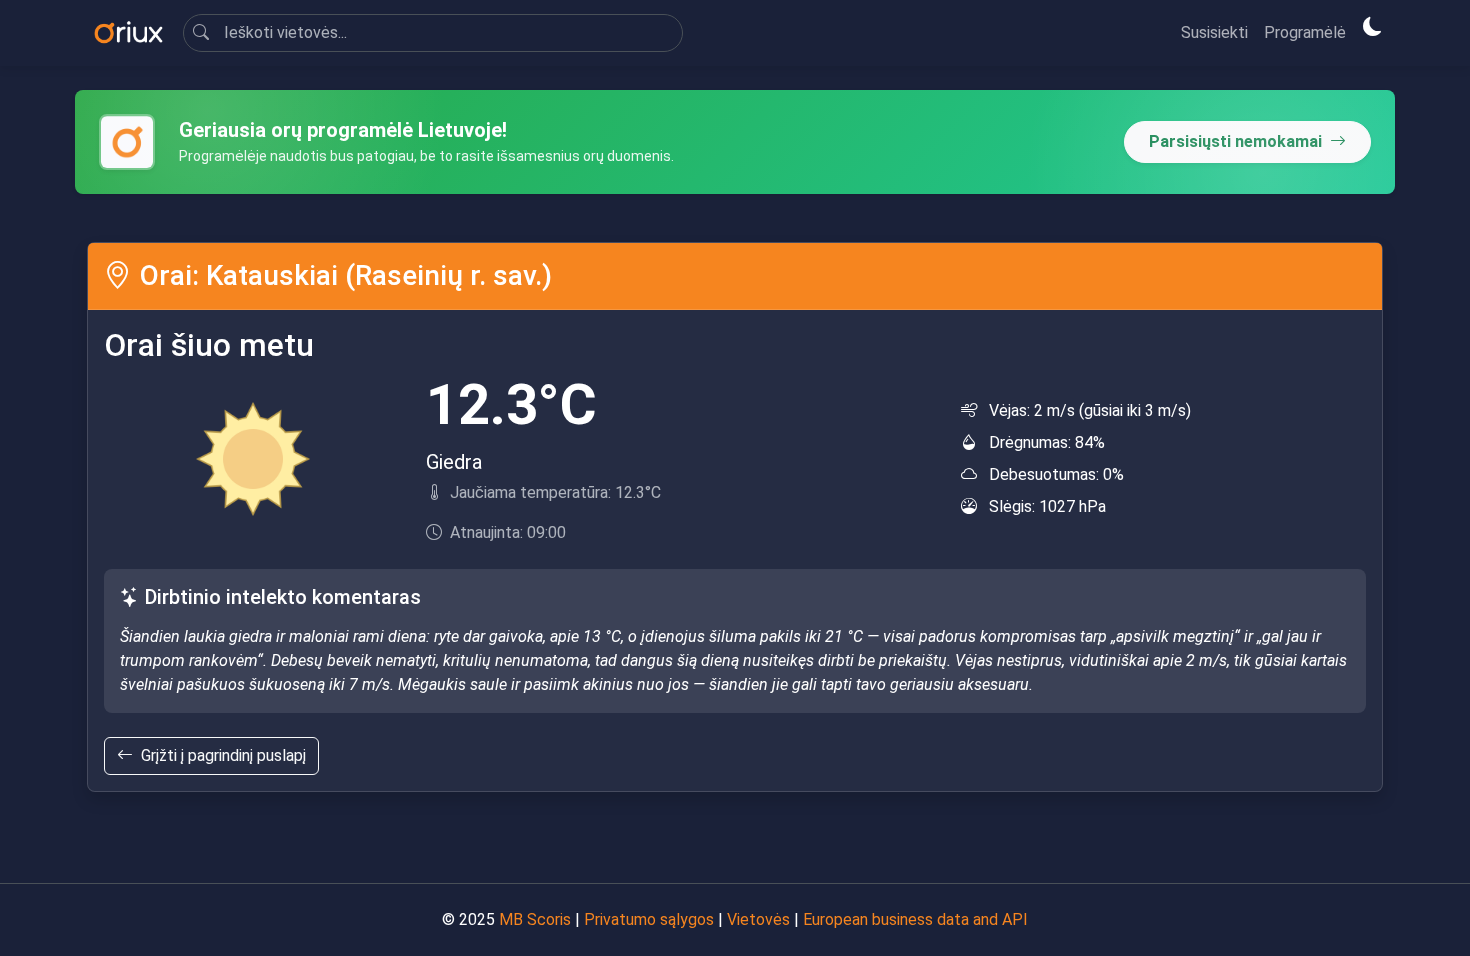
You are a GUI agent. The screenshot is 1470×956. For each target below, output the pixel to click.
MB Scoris (535, 919)
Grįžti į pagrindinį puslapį (223, 755)
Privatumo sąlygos (649, 919)
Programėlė (1305, 32)
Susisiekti (1214, 32)
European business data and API (915, 919)
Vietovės (758, 919)
